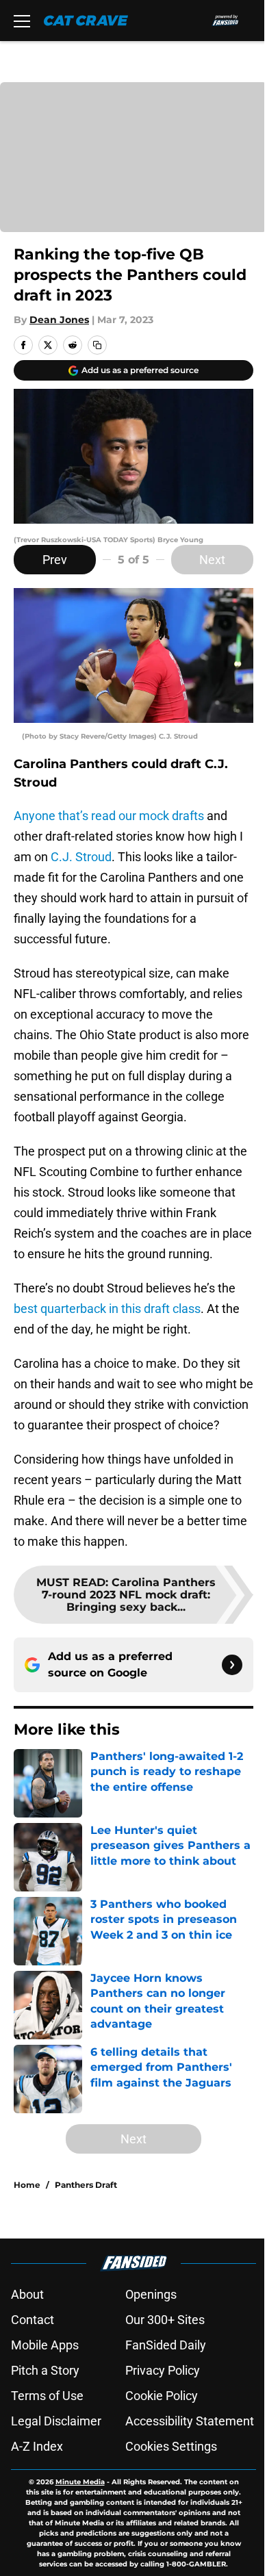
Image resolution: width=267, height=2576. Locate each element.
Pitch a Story (45, 2370)
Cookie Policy (162, 2396)
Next (212, 560)
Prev (55, 560)
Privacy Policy (163, 2370)
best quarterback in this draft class (107, 1309)
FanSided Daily (166, 2345)
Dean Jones (59, 320)
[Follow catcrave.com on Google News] (232, 1665)
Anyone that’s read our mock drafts (109, 816)
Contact (33, 2320)
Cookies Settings (171, 2446)
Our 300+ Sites (165, 2320)
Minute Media (80, 2482)
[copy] (97, 345)
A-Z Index (37, 2446)
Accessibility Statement (190, 2421)
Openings (151, 2294)
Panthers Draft (86, 2185)
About (27, 2294)
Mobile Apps (45, 2345)
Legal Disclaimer (56, 2421)
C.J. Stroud (81, 857)
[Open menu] (22, 21)
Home (27, 2185)
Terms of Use (47, 2396)
